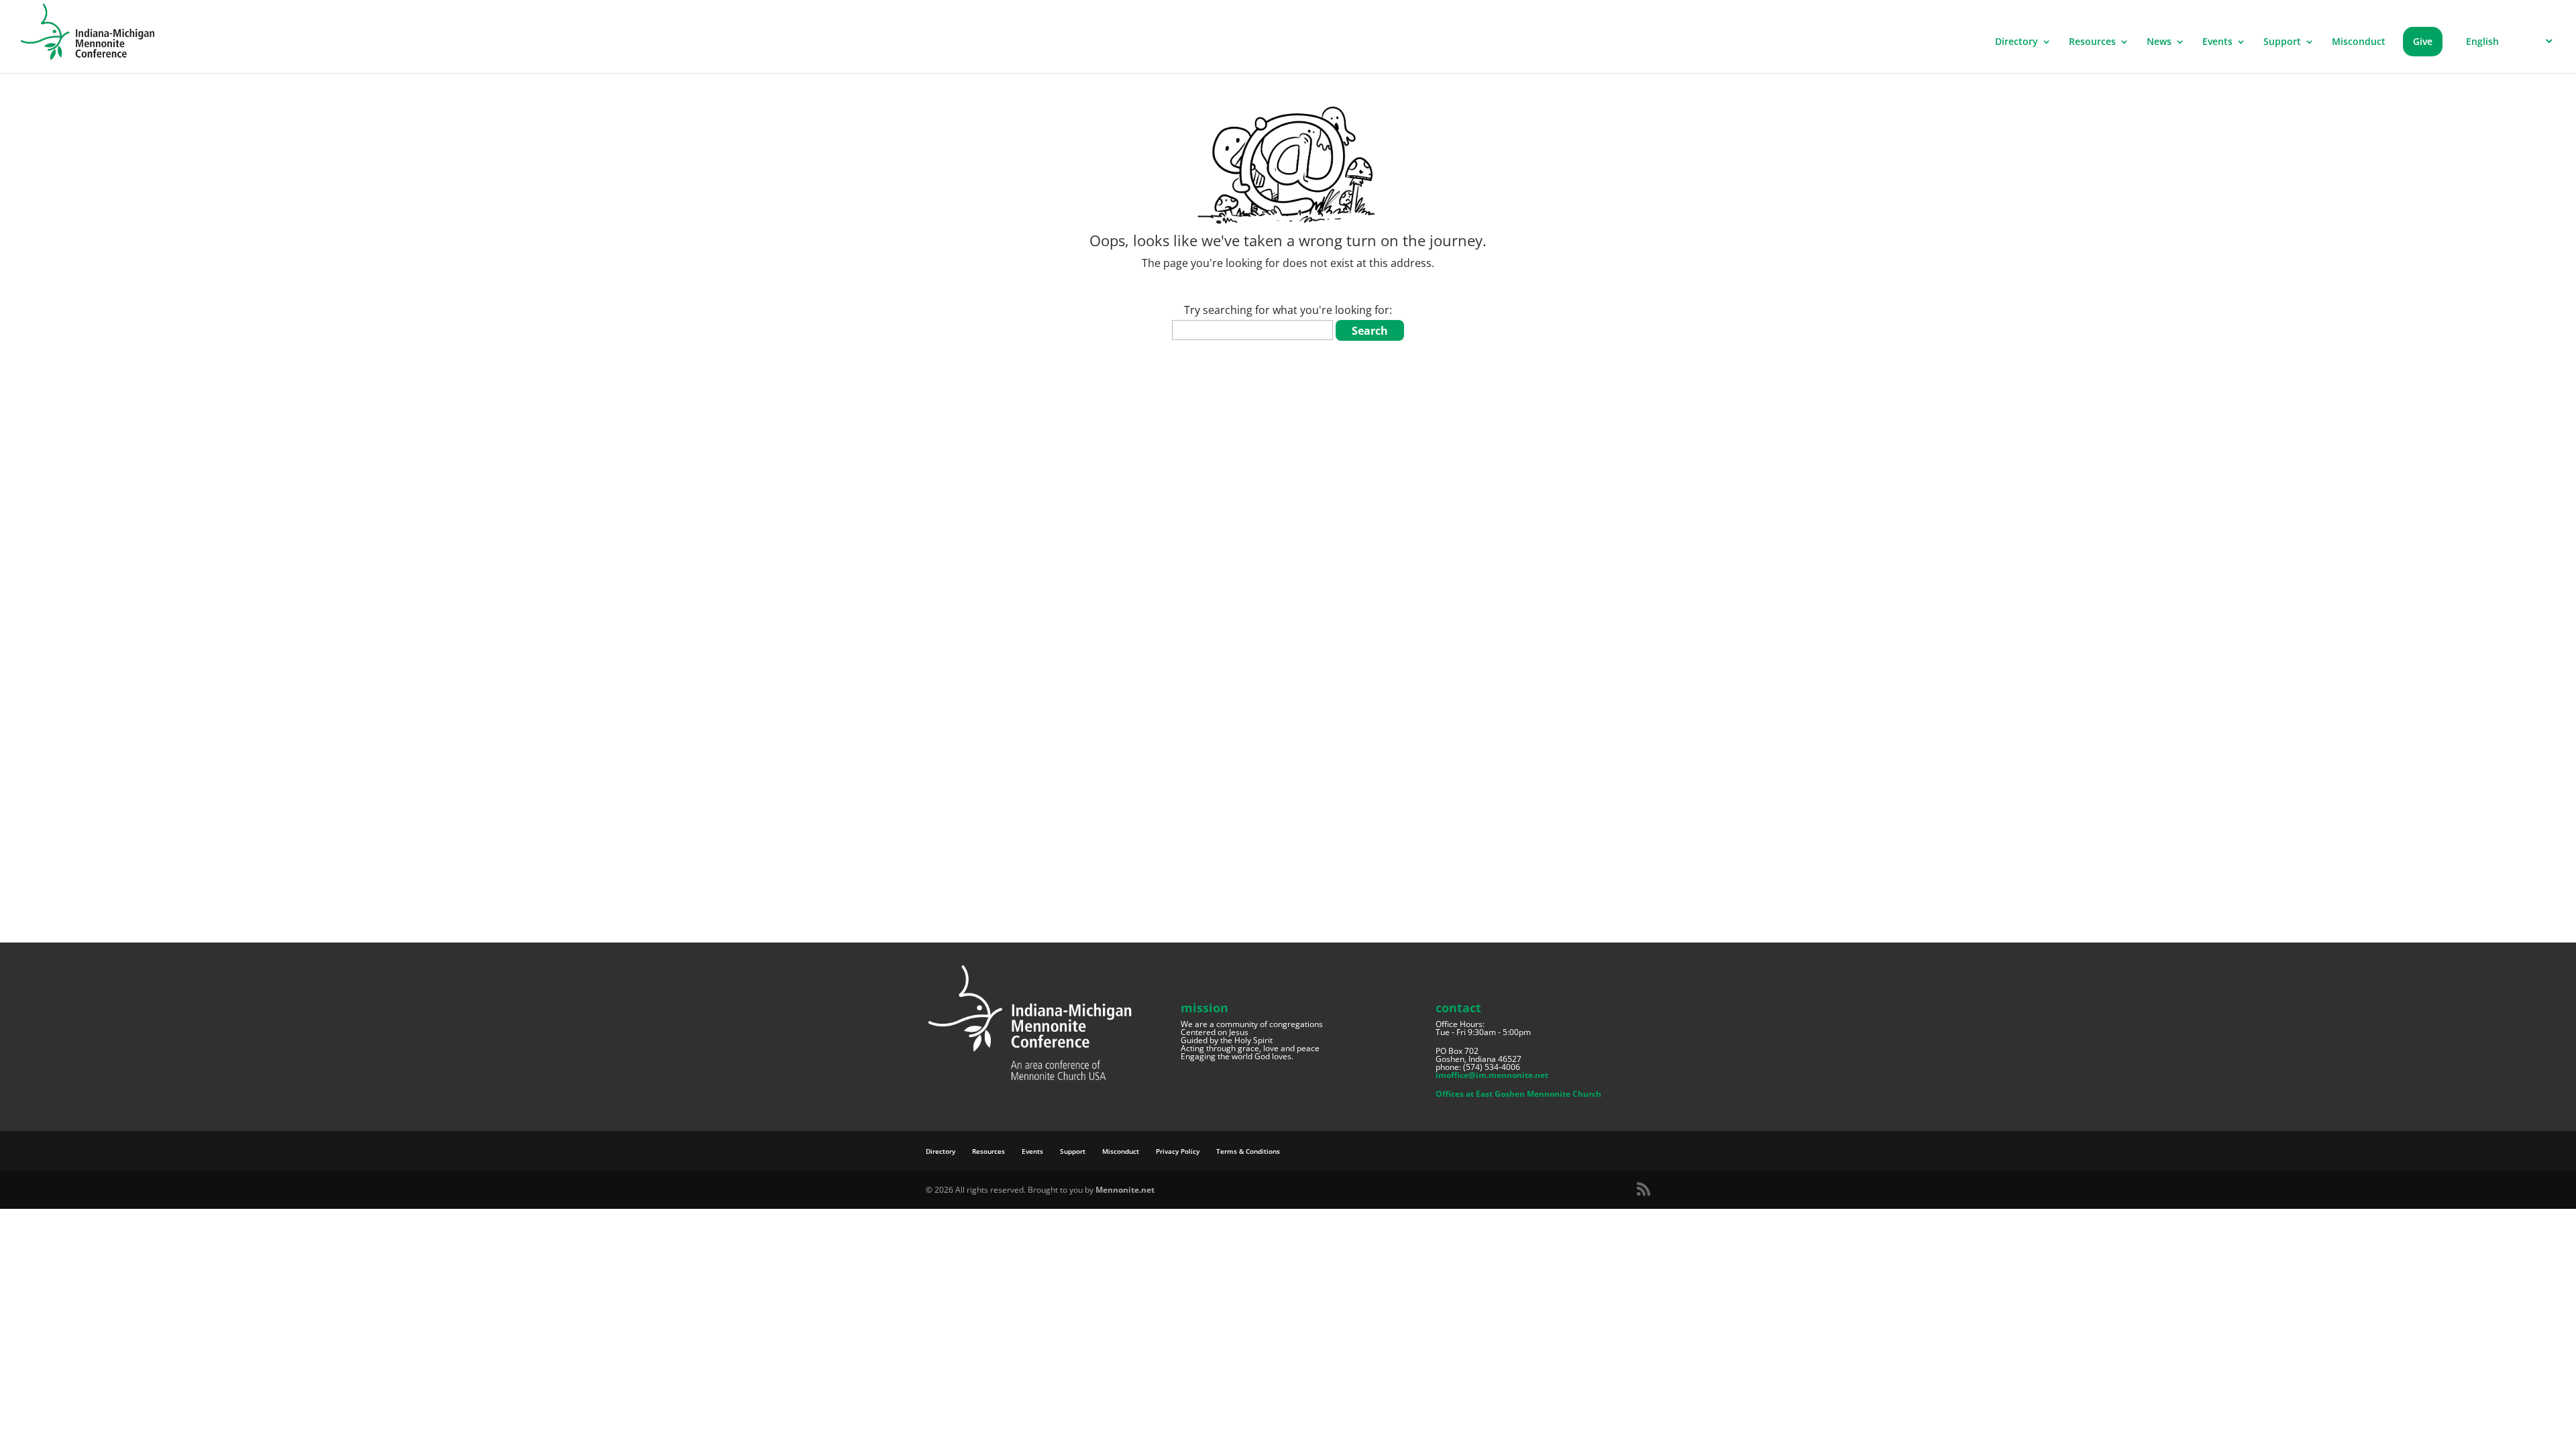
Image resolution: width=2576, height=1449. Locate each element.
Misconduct (2359, 42)
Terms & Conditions (1248, 1151)
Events (2217, 42)
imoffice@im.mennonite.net (1492, 1075)
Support (2282, 42)
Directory (2017, 42)
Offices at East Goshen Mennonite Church (1518, 1094)
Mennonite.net (1125, 1190)
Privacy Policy (1178, 1151)
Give (2423, 41)
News (2159, 42)
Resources (2092, 42)
